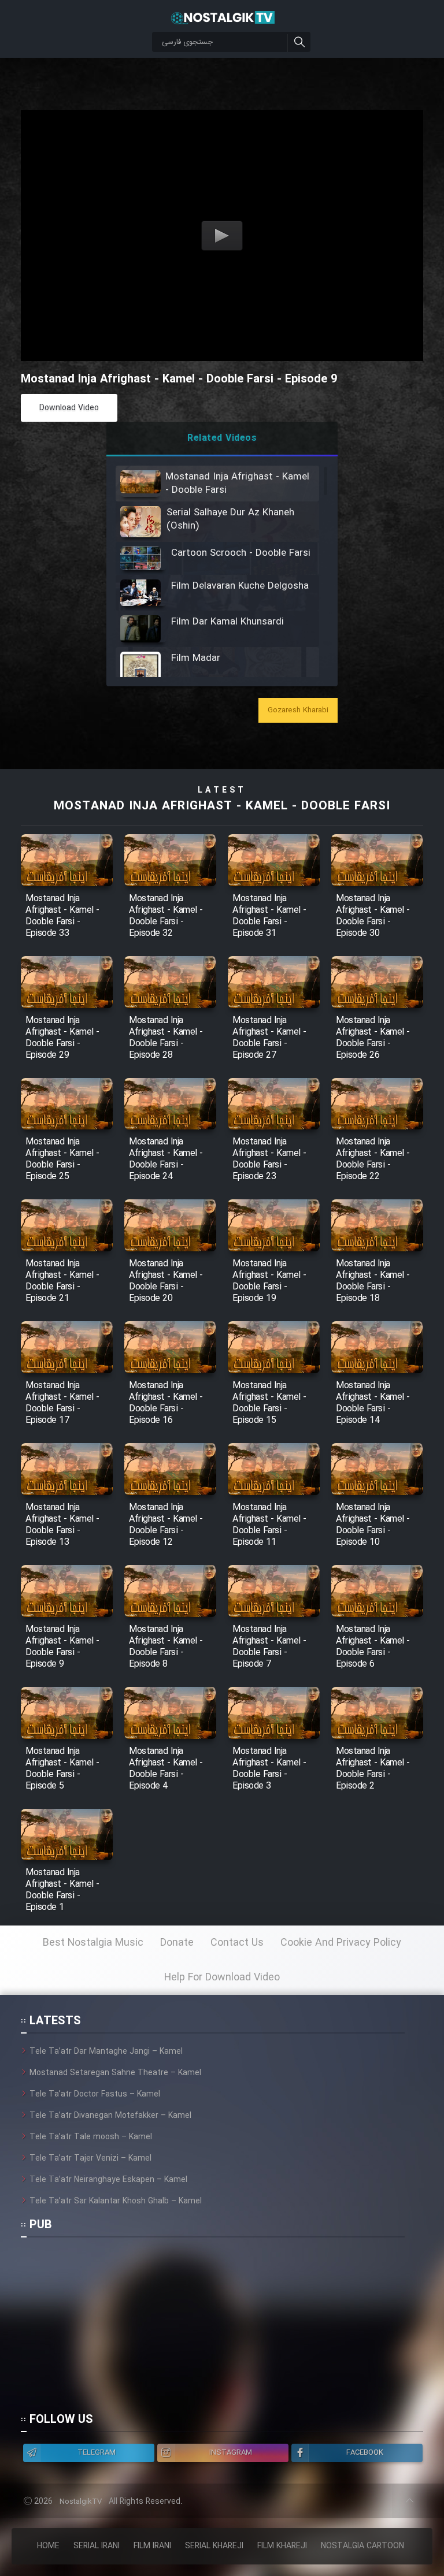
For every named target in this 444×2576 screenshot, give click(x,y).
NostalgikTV (81, 2502)
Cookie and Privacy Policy (341, 1943)
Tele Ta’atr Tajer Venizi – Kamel (90, 2158)
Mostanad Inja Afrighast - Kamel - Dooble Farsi (222, 806)
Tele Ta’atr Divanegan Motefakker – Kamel (110, 2116)
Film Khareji (282, 2546)
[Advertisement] (213, 2330)
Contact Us (237, 1943)
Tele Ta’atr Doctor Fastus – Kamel (95, 2094)
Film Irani (152, 2546)
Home (48, 2546)
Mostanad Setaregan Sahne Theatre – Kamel (115, 2073)
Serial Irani (97, 2546)
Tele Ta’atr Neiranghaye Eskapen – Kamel (108, 2180)
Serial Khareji (214, 2546)
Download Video (69, 408)
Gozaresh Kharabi (298, 710)
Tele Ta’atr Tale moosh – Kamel (91, 2137)
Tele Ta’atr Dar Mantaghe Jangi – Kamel (106, 2051)
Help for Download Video (222, 1977)
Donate (177, 1943)
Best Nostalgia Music (93, 1943)
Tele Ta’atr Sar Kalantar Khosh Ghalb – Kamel (116, 2201)
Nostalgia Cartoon (362, 2546)
